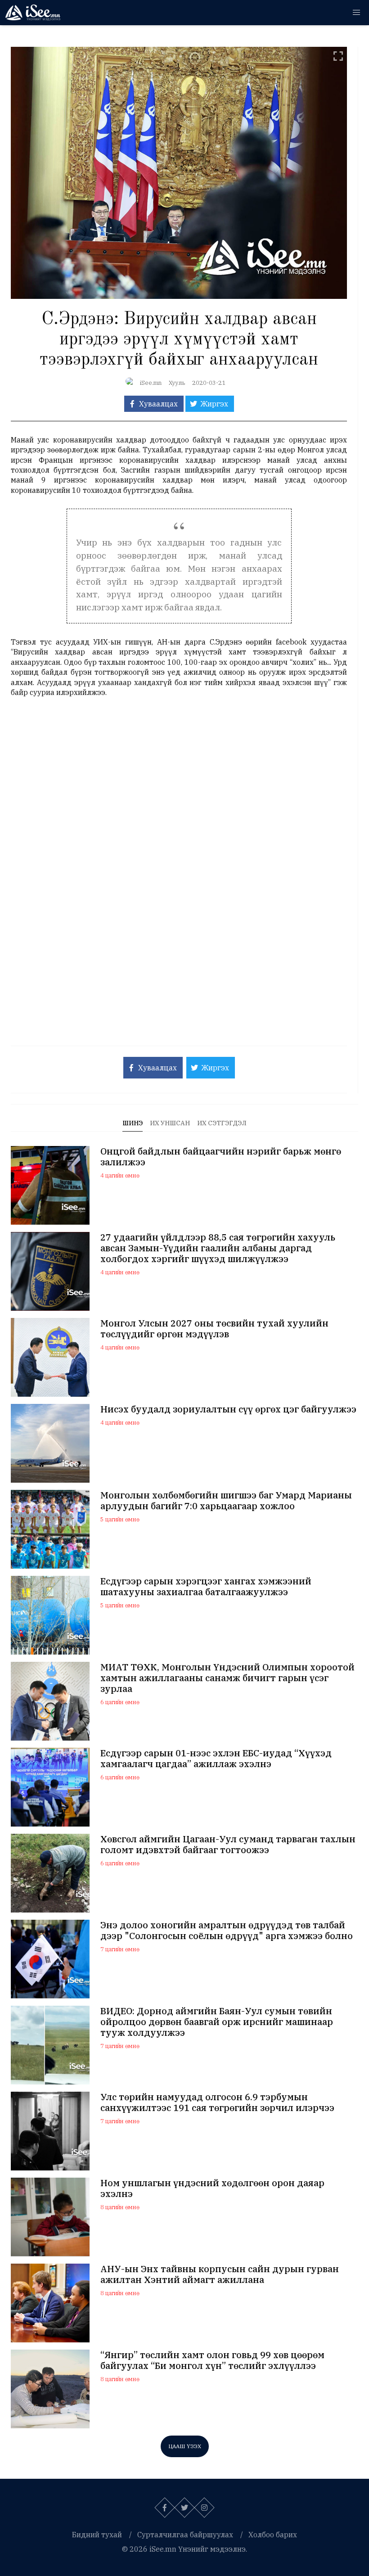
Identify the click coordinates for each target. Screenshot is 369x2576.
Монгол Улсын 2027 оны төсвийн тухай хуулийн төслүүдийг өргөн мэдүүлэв (214, 1329)
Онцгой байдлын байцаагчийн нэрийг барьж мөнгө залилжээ (221, 1157)
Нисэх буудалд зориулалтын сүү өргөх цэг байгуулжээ (228, 1409)
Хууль (177, 383)
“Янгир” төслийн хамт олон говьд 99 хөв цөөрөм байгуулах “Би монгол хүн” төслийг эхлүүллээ (212, 2360)
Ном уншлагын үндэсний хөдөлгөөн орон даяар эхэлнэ (212, 2188)
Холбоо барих (273, 2535)
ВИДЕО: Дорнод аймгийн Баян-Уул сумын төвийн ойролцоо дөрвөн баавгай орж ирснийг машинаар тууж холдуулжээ (217, 2022)
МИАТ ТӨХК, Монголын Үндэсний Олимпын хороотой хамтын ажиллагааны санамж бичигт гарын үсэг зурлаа (227, 1678)
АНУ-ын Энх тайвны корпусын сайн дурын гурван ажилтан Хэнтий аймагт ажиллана (220, 2274)
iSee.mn (151, 383)
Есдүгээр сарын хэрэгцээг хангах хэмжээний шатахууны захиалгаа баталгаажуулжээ (206, 1587)
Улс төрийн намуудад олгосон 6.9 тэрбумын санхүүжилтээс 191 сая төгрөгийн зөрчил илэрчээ (217, 2102)
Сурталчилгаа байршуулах (185, 2535)
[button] (356, 13)
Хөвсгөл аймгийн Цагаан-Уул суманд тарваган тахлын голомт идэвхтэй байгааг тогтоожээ (228, 1845)
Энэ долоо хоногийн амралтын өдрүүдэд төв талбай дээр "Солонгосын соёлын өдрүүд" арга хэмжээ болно (227, 1931)
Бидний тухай (97, 2535)
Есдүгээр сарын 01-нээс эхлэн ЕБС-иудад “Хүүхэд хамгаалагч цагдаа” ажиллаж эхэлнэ (216, 1759)
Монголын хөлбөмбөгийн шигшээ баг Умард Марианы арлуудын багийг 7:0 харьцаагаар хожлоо (226, 1501)
